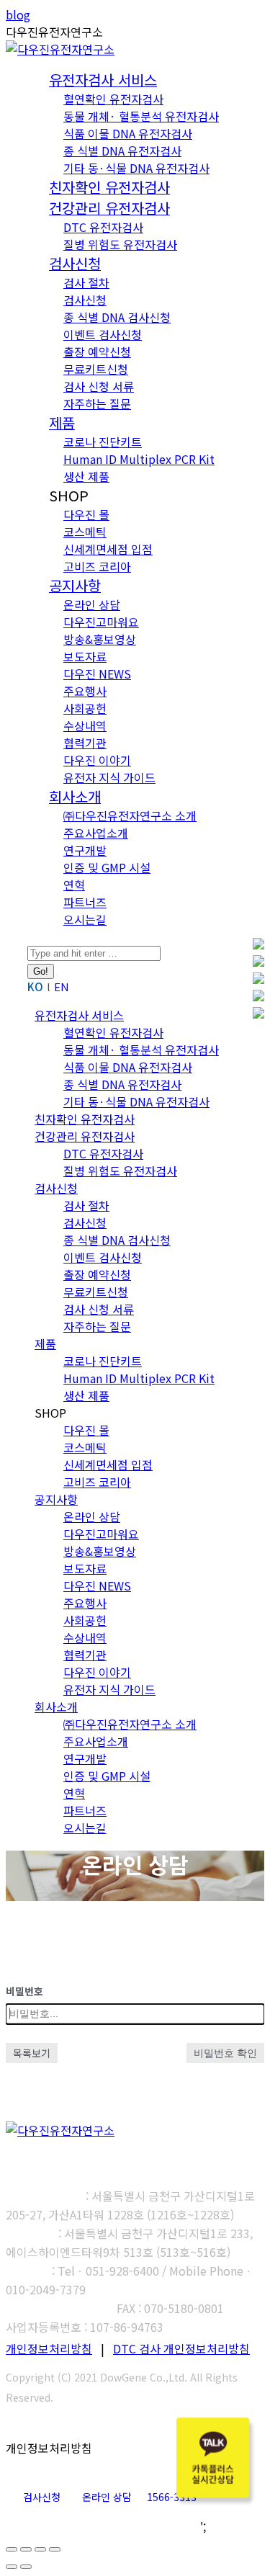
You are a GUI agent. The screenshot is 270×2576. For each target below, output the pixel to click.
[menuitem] (103, 81)
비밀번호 (24, 1991)
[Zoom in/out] (55, 2549)
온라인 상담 (107, 2497)
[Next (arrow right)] (26, 2567)
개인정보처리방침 (49, 2348)
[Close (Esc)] (12, 2549)
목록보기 (32, 2053)
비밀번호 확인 (225, 2053)
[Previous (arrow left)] (12, 2567)
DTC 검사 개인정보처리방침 (181, 2348)
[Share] (26, 2549)
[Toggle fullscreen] (40, 2549)
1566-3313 (172, 2497)
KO (35, 987)
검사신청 (42, 2497)
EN (62, 987)
